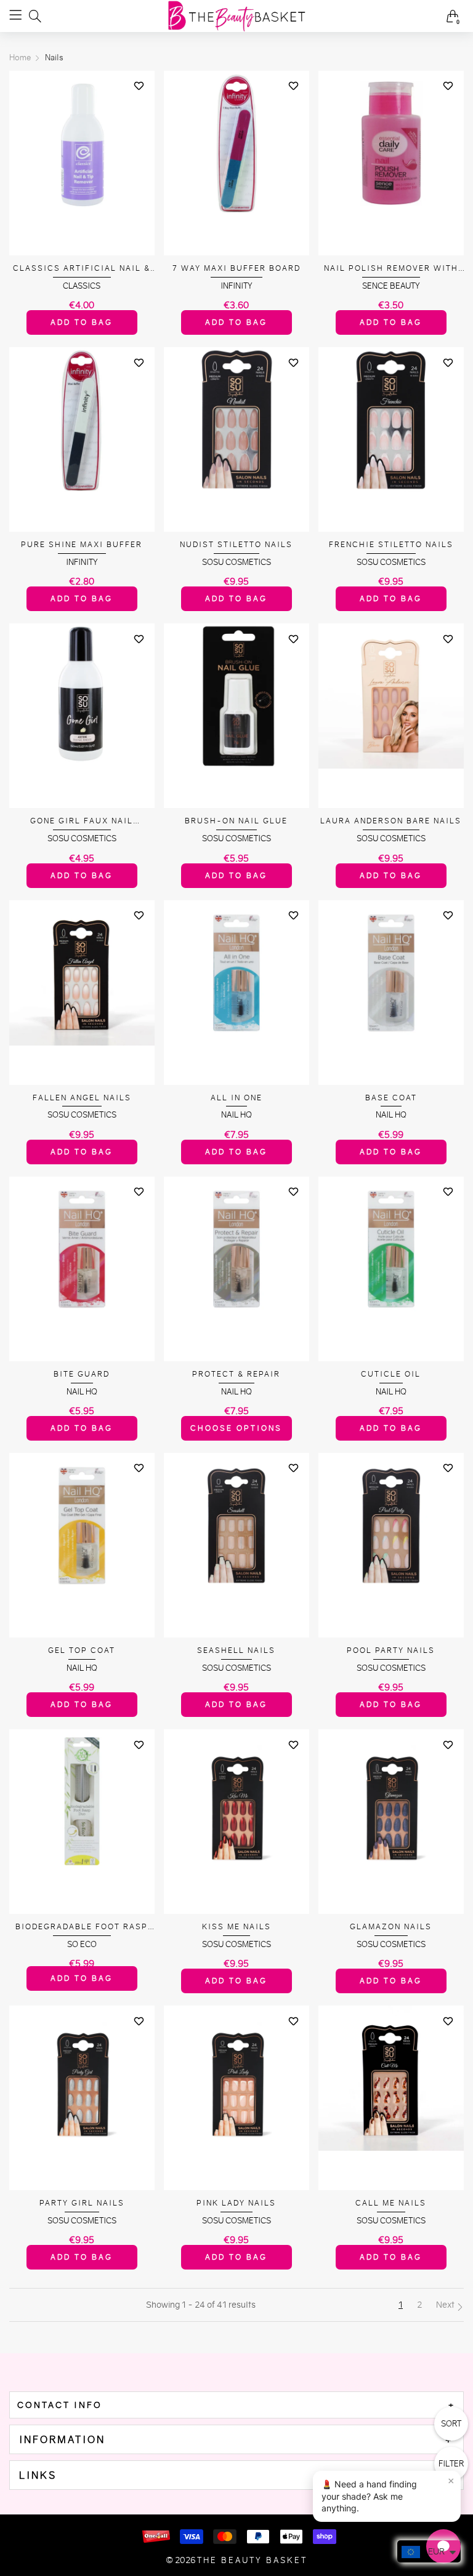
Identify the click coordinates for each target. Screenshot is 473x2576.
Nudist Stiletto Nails (236, 544)
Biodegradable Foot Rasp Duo (82, 1927)
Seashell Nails (236, 1650)
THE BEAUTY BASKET (252, 2560)
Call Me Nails (391, 2203)
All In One (236, 1098)
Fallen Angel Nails (82, 1098)
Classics (82, 286)
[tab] (236, 2405)
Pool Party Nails (391, 1650)
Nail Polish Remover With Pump (391, 269)
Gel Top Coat (82, 1650)
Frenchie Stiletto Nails (391, 544)
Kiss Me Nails (236, 1926)
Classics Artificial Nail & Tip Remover (82, 269)
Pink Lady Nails (236, 2203)
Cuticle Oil (391, 1374)
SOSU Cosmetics (236, 562)
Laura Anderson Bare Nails (391, 821)
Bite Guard (82, 1374)
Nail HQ (236, 1115)
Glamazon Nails (391, 1926)
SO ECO (82, 1944)
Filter (451, 2464)
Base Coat (391, 1098)
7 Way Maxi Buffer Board (236, 268)
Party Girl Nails (82, 2203)
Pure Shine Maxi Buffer (82, 544)
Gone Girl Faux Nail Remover (82, 821)
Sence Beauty (391, 286)
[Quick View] (139, 108)
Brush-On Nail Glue (236, 821)
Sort (451, 2424)
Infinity (236, 286)
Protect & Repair (236, 1374)
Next (446, 2305)
